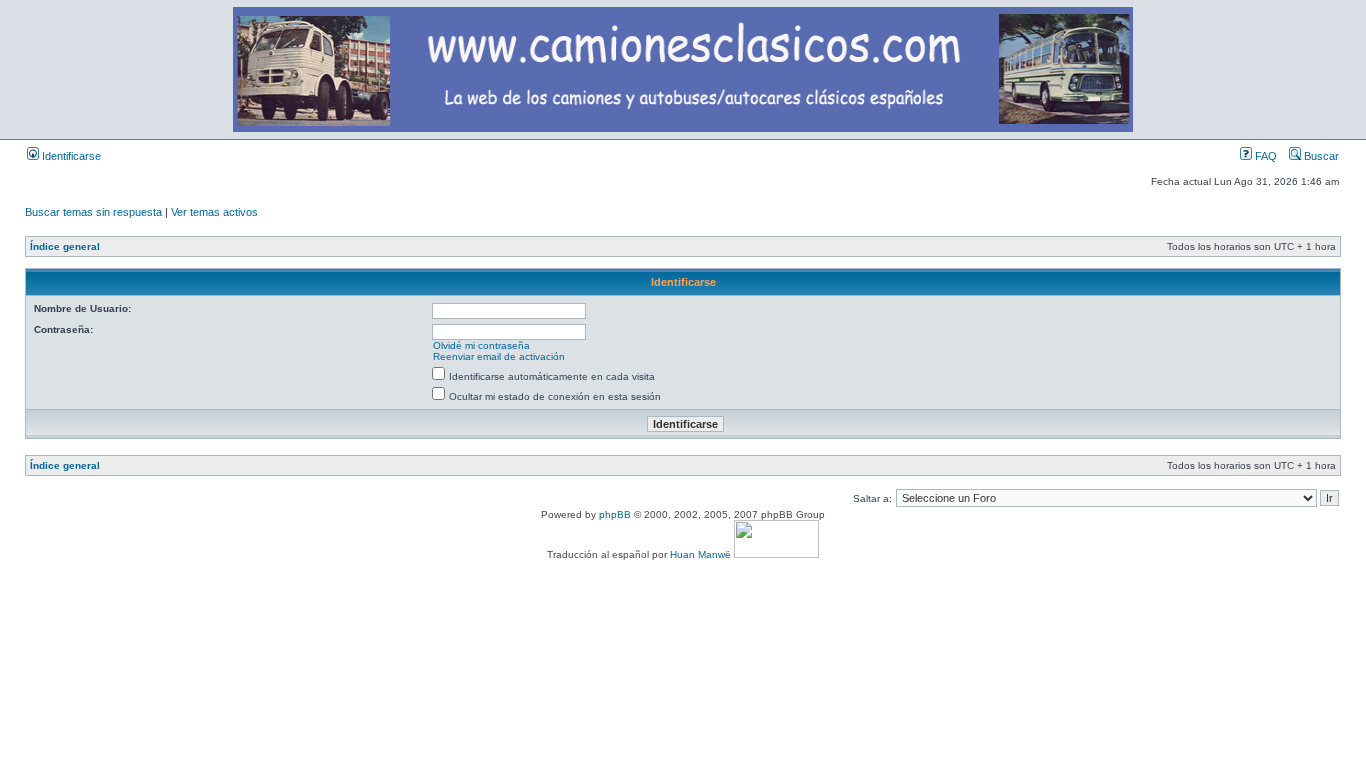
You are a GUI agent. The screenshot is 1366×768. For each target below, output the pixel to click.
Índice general (65, 246)
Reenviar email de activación (499, 356)
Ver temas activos (214, 212)
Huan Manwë (700, 554)
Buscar (1320, 156)
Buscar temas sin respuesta (93, 212)
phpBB (615, 514)
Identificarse (70, 156)
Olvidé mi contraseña (481, 345)
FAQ (1264, 156)
